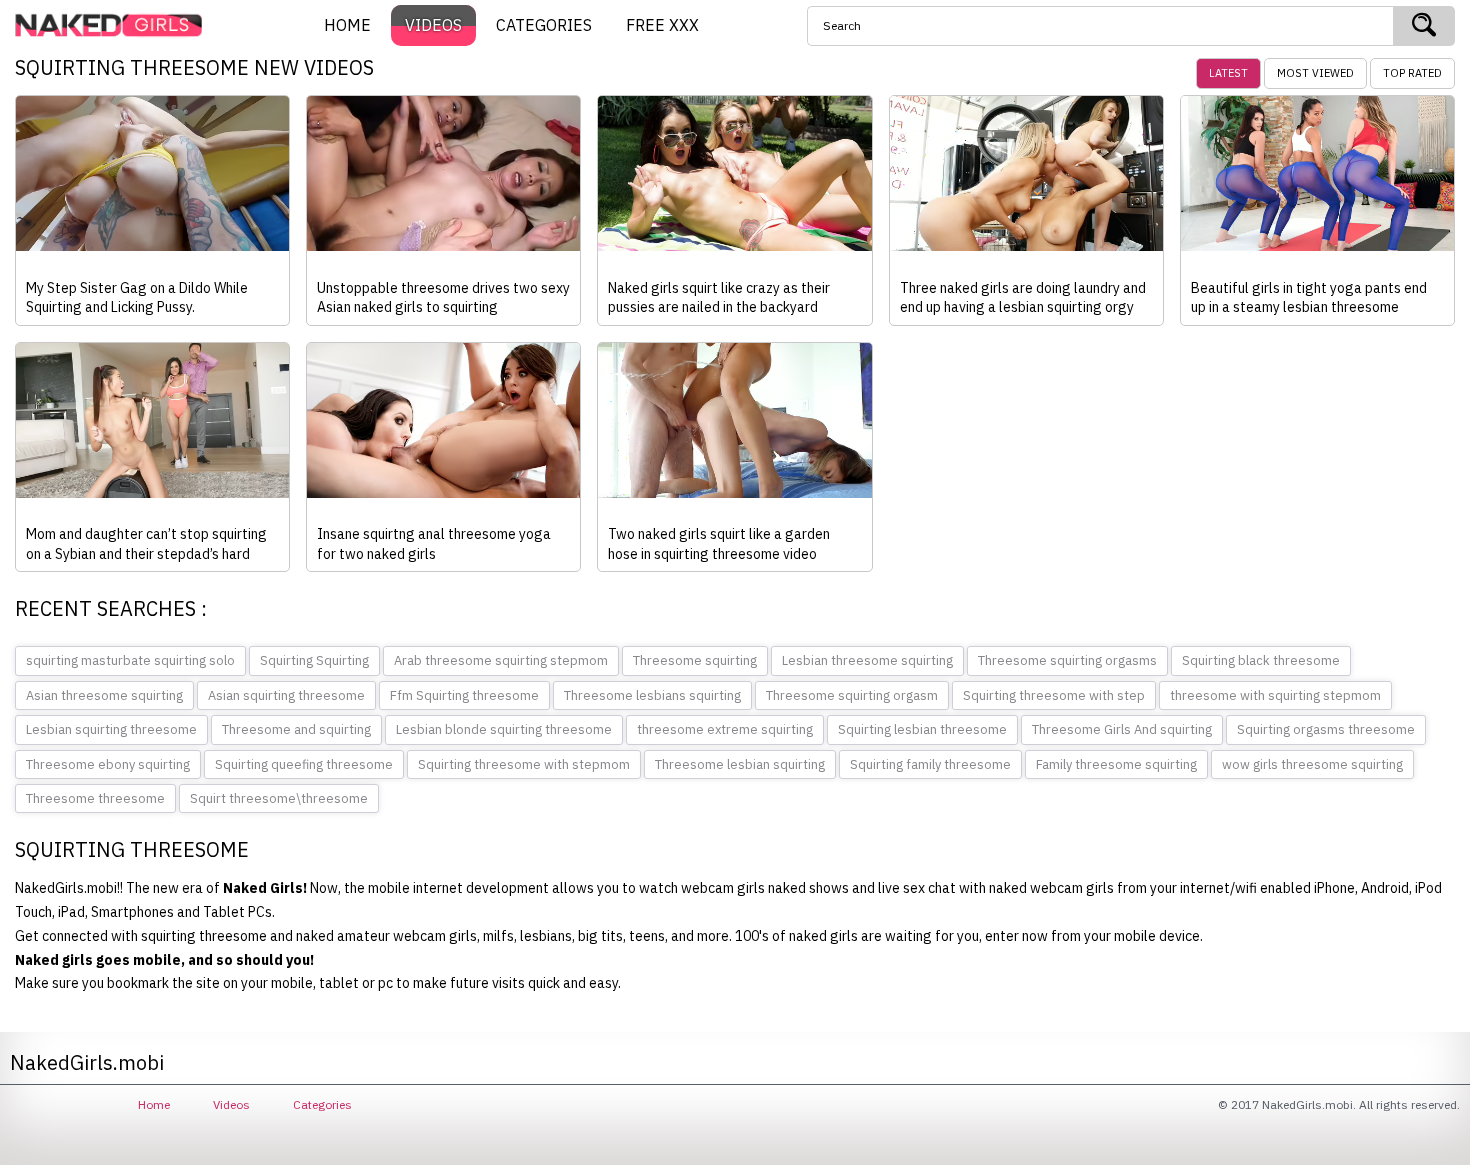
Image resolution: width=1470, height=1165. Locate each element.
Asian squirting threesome (286, 695)
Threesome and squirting (296, 729)
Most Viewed (1315, 73)
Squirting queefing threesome (304, 764)
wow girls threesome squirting (1312, 764)
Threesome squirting (695, 660)
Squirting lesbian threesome (922, 729)
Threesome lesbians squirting (652, 695)
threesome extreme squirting (725, 729)
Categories (322, 1104)
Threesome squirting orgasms (1067, 660)
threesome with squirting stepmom (1275, 695)
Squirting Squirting (314, 660)
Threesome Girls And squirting (1122, 729)
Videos (231, 1104)
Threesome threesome (95, 798)
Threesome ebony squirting (108, 764)
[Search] (1424, 26)
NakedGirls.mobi (115, 26)
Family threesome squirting (1116, 764)
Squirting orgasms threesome (1326, 729)
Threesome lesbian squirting (740, 764)
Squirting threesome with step (1054, 695)
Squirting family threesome (930, 764)
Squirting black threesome (1261, 660)
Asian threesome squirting (104, 695)
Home (154, 1104)
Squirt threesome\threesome (279, 798)
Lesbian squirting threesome (111, 729)
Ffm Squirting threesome (464, 695)
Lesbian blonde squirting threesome (504, 729)
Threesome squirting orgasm (852, 695)
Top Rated (1412, 73)
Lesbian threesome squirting (867, 660)
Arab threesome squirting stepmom (501, 660)
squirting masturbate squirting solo (130, 660)
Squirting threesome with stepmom (524, 764)
